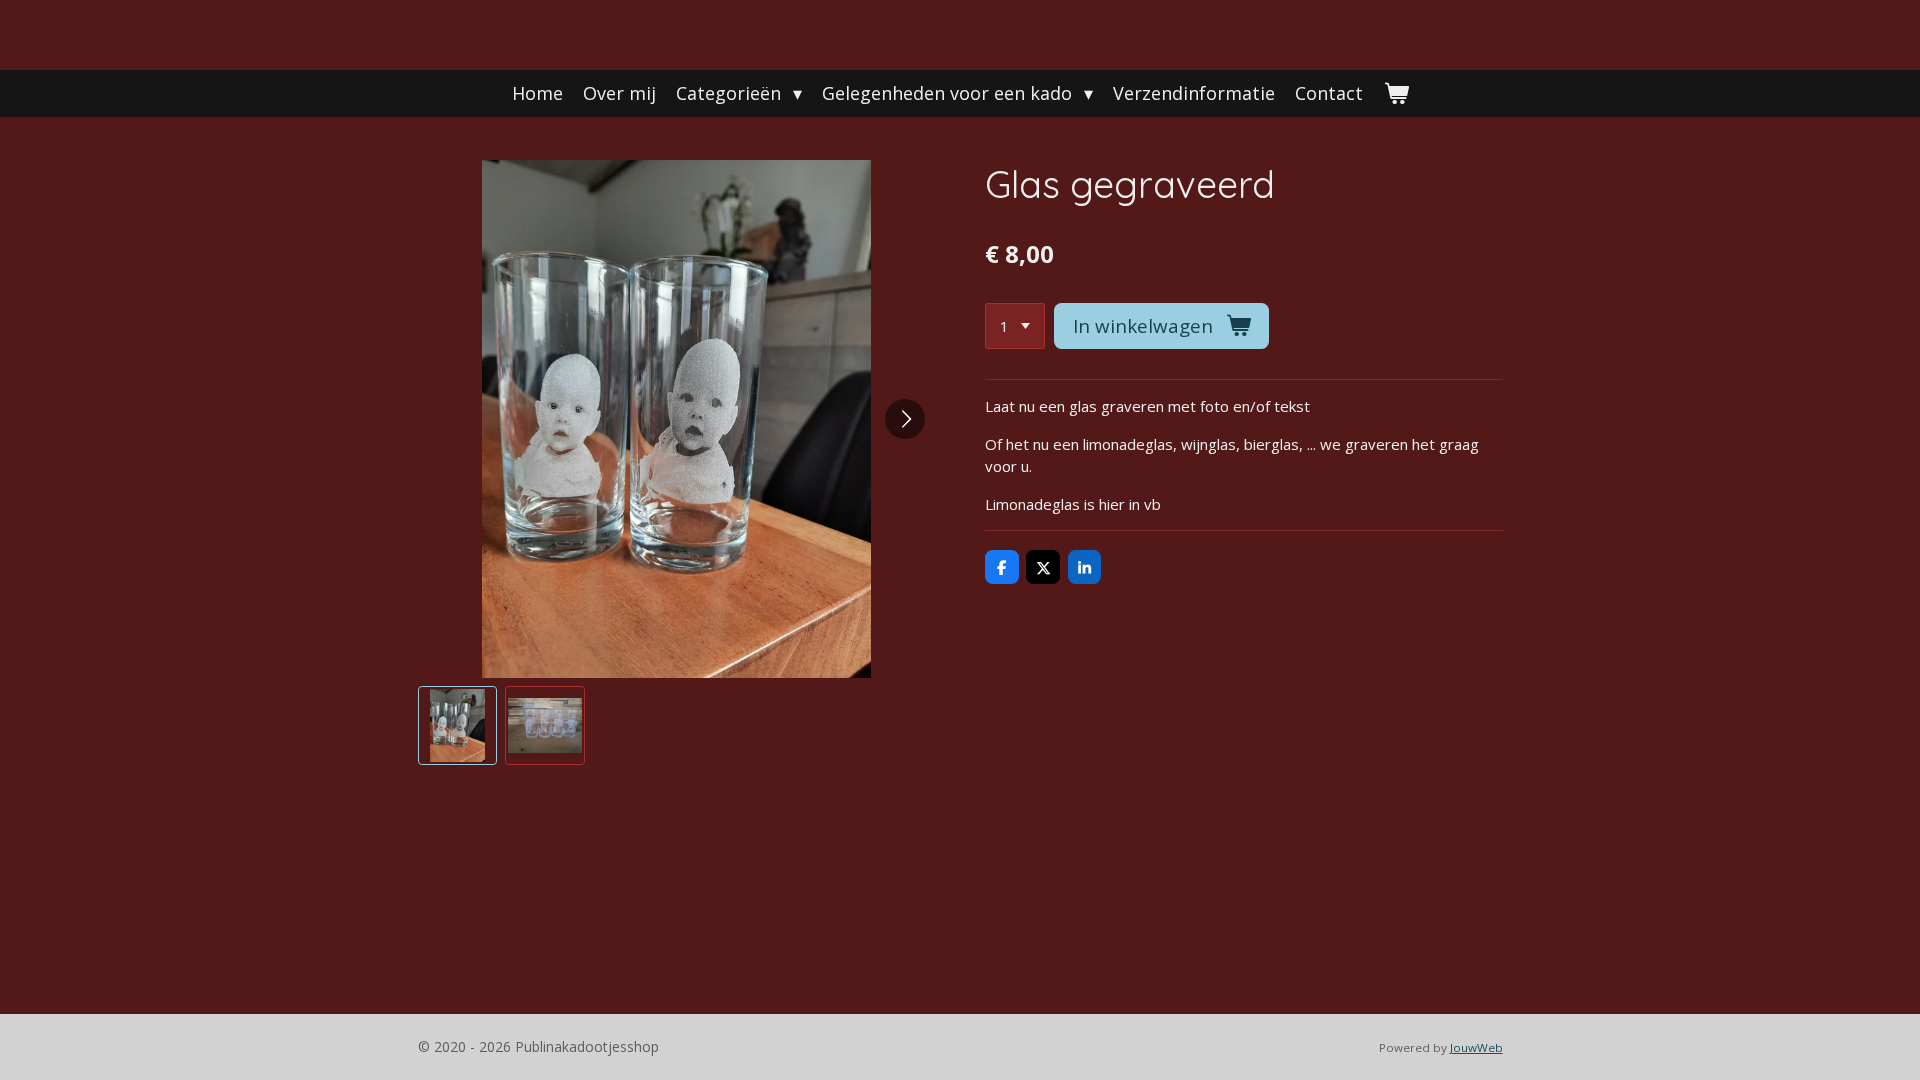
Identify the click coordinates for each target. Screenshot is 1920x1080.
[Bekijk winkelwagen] (1395, 93)
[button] (458, 726)
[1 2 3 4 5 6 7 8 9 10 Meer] (1015, 326)
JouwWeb (1476, 1047)
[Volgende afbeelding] (905, 419)
